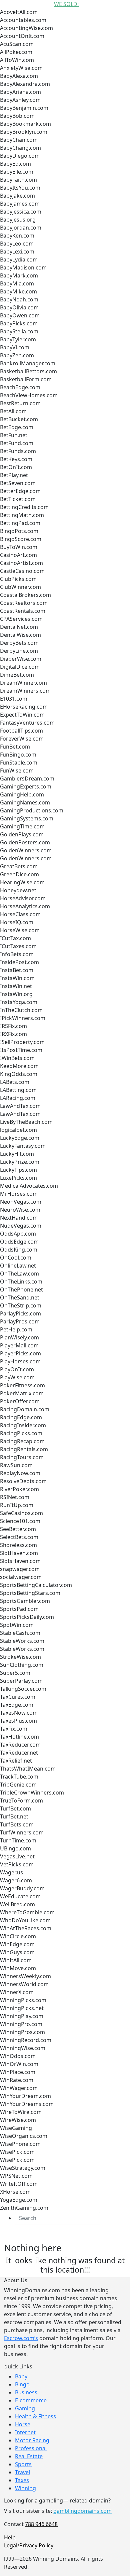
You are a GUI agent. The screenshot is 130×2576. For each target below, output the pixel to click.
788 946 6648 (41, 2524)
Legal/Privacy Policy (29, 2545)
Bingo (22, 2384)
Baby (21, 2376)
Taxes (22, 2480)
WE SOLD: (66, 4)
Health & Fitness (35, 2416)
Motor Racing (32, 2440)
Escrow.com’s (21, 2338)
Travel (22, 2472)
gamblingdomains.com (82, 2511)
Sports (23, 2464)
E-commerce (31, 2400)
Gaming (25, 2408)
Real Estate (29, 2456)
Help (10, 2537)
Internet (25, 2432)
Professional (31, 2448)
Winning (25, 2488)
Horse (23, 2424)
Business (26, 2392)
